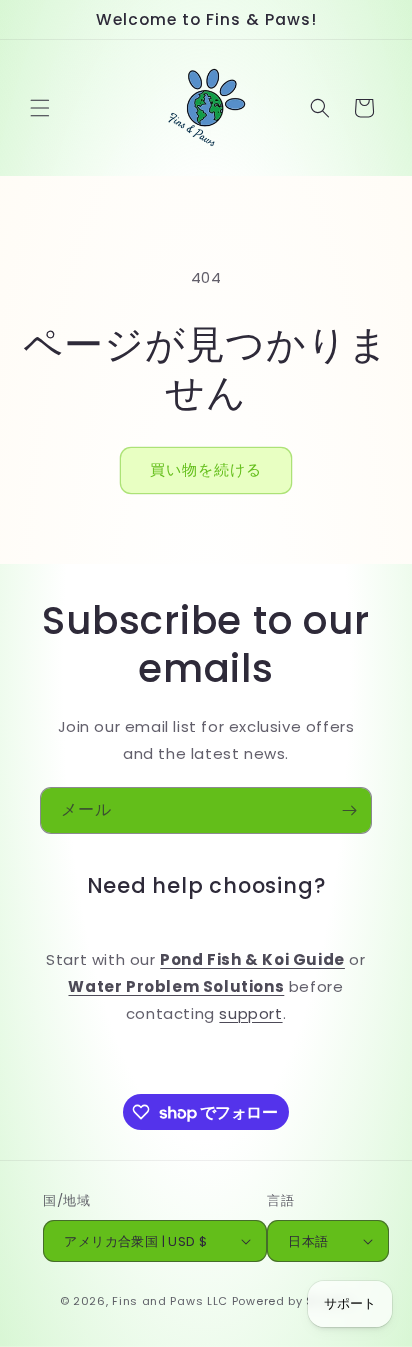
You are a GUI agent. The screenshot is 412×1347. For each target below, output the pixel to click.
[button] (40, 108)
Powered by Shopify (292, 1301)
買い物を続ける (206, 469)
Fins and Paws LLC (170, 1301)
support (250, 1013)
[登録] (349, 810)
